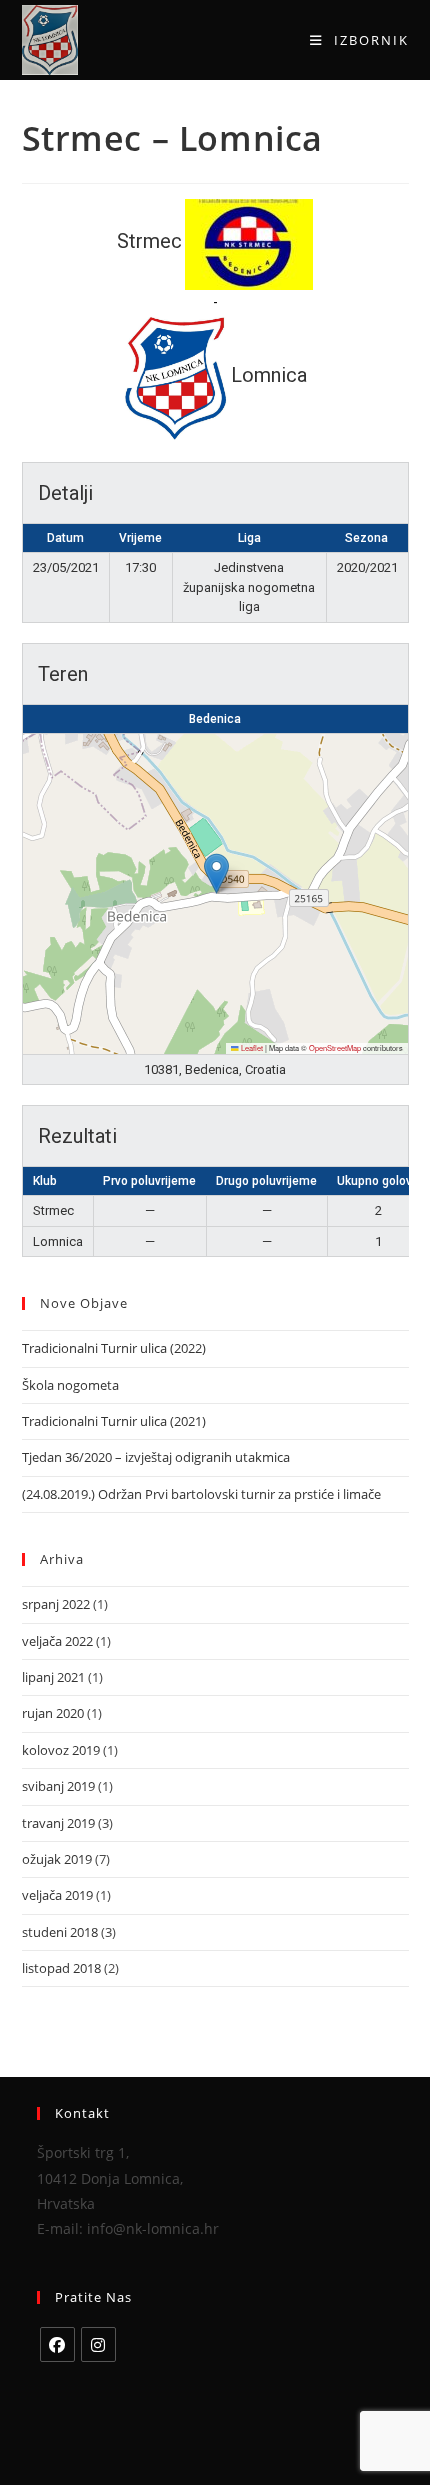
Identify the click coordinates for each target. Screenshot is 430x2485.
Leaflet (251, 1047)
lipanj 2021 (53, 1677)
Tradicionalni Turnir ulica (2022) (114, 1348)
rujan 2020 (53, 1713)
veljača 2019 (57, 1895)
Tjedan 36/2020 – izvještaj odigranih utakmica (156, 1457)
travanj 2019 (58, 1823)
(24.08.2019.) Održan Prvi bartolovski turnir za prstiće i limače (201, 1494)
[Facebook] (57, 2344)
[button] (216, 873)
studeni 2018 (60, 1932)
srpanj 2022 (56, 1604)
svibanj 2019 (58, 1786)
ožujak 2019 (57, 1859)
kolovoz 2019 (61, 1750)
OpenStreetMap (335, 1047)
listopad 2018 (61, 1968)
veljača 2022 (57, 1641)
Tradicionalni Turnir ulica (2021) (114, 1421)
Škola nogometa (70, 1385)
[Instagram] (98, 2344)
